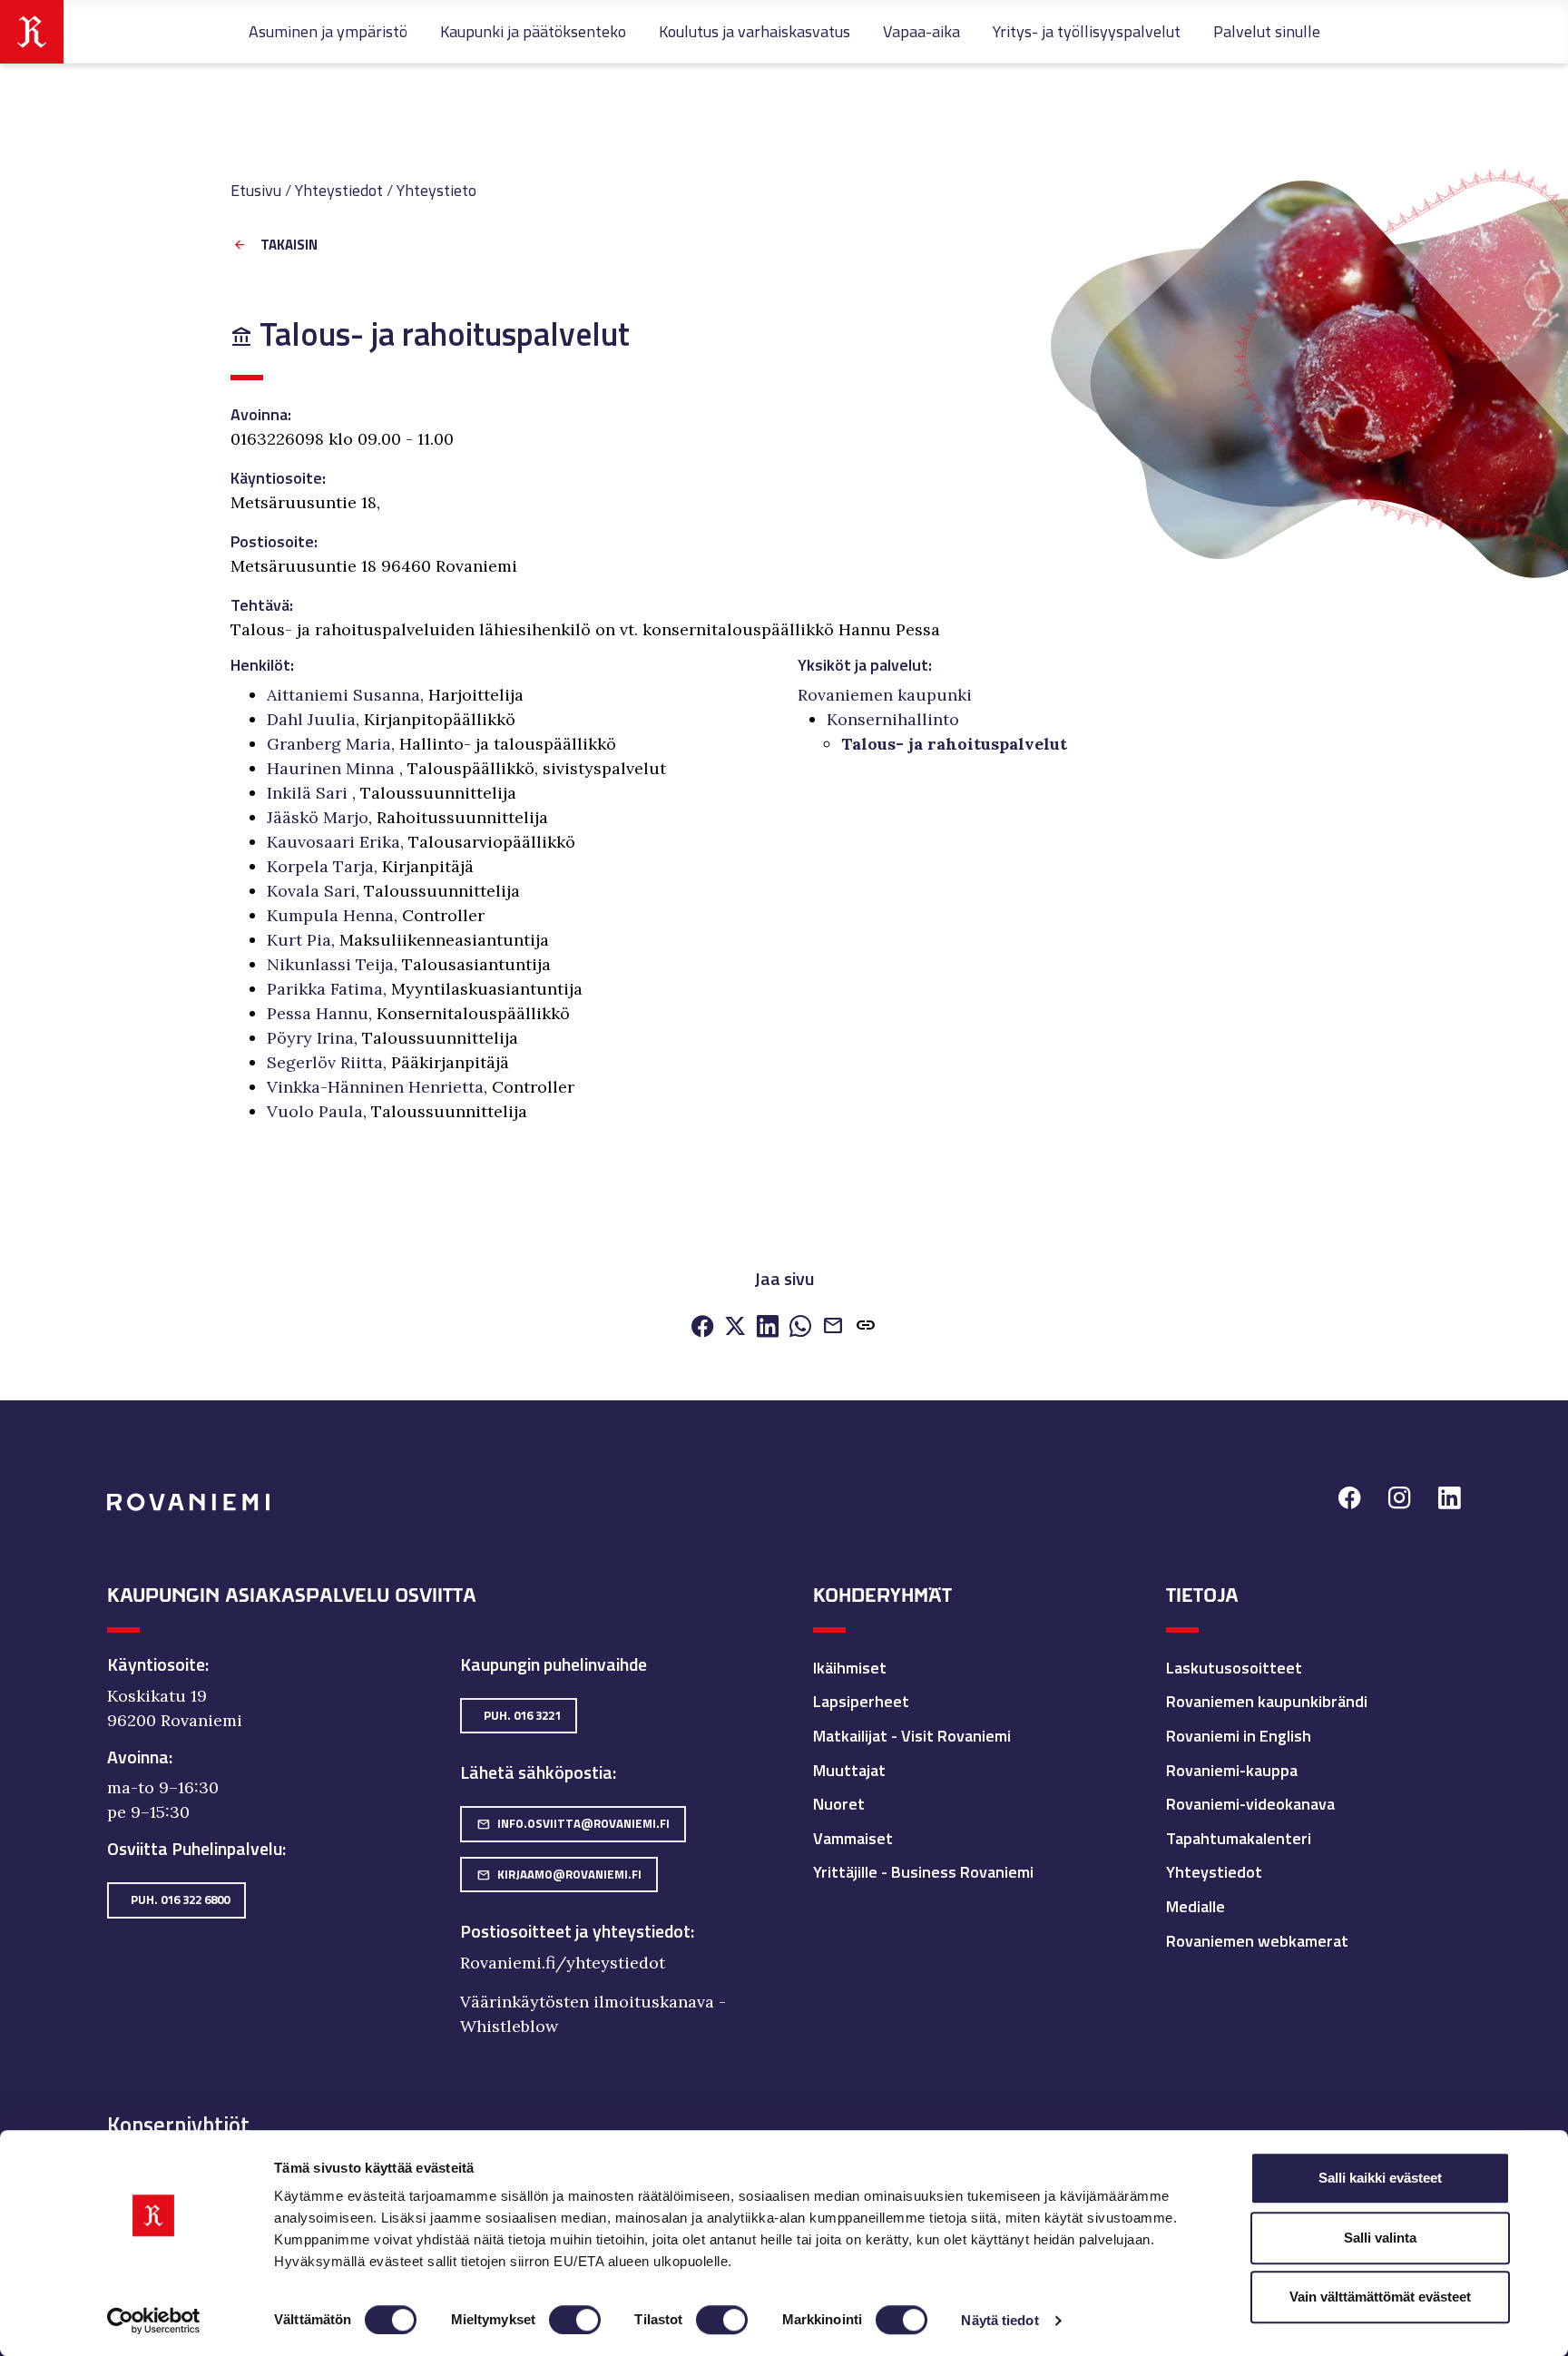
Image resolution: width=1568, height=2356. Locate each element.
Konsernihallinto (893, 719)
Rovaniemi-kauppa (1232, 1770)
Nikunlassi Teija (330, 964)
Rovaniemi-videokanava (1250, 1804)
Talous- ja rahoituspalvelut (954, 744)
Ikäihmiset (850, 1668)
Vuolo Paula (315, 1111)
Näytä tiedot (1000, 2320)
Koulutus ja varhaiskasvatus (755, 31)
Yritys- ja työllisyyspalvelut (1087, 31)
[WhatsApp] (800, 1327)
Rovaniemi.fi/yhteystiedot (563, 1963)
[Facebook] (702, 1327)
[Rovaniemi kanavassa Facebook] (1350, 1501)
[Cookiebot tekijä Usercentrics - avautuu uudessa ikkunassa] (154, 2321)
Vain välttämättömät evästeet (1380, 2297)
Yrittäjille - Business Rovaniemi (923, 1872)
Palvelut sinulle (1267, 31)
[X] (735, 1327)
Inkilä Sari (309, 793)
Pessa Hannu (318, 1013)
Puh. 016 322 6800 (180, 1900)
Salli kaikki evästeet (1380, 2178)
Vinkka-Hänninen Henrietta (375, 1087)
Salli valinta (1380, 2238)
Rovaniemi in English (1239, 1736)
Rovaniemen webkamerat (1257, 1941)
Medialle (1196, 1906)
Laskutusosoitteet (1234, 1668)
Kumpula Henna (330, 915)
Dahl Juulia (311, 719)
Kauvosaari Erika (333, 842)
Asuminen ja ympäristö (328, 31)
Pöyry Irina (310, 1038)
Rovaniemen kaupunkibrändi (1267, 1701)
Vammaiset (853, 1838)
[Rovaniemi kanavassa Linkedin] (1450, 1501)
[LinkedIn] (768, 1327)
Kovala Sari (311, 891)
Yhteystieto (436, 190)
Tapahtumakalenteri (1239, 1838)
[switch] (575, 2320)
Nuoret (839, 1804)
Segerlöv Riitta (325, 1062)
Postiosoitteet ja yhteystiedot (575, 1931)
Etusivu (256, 190)
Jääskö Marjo (318, 817)
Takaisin (289, 245)
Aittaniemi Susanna (343, 695)
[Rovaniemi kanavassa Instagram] (1400, 1501)
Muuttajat (849, 1770)
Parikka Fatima (325, 989)
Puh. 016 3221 (522, 1715)
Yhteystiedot (339, 190)
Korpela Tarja (320, 866)
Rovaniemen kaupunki (885, 695)
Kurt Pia (299, 940)
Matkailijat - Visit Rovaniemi (912, 1736)
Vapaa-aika (921, 31)
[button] (866, 1327)
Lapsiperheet (861, 1701)
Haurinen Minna (333, 768)
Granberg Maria (329, 744)
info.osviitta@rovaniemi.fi (573, 1823)
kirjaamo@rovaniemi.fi (559, 1874)
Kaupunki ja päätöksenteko (533, 31)
